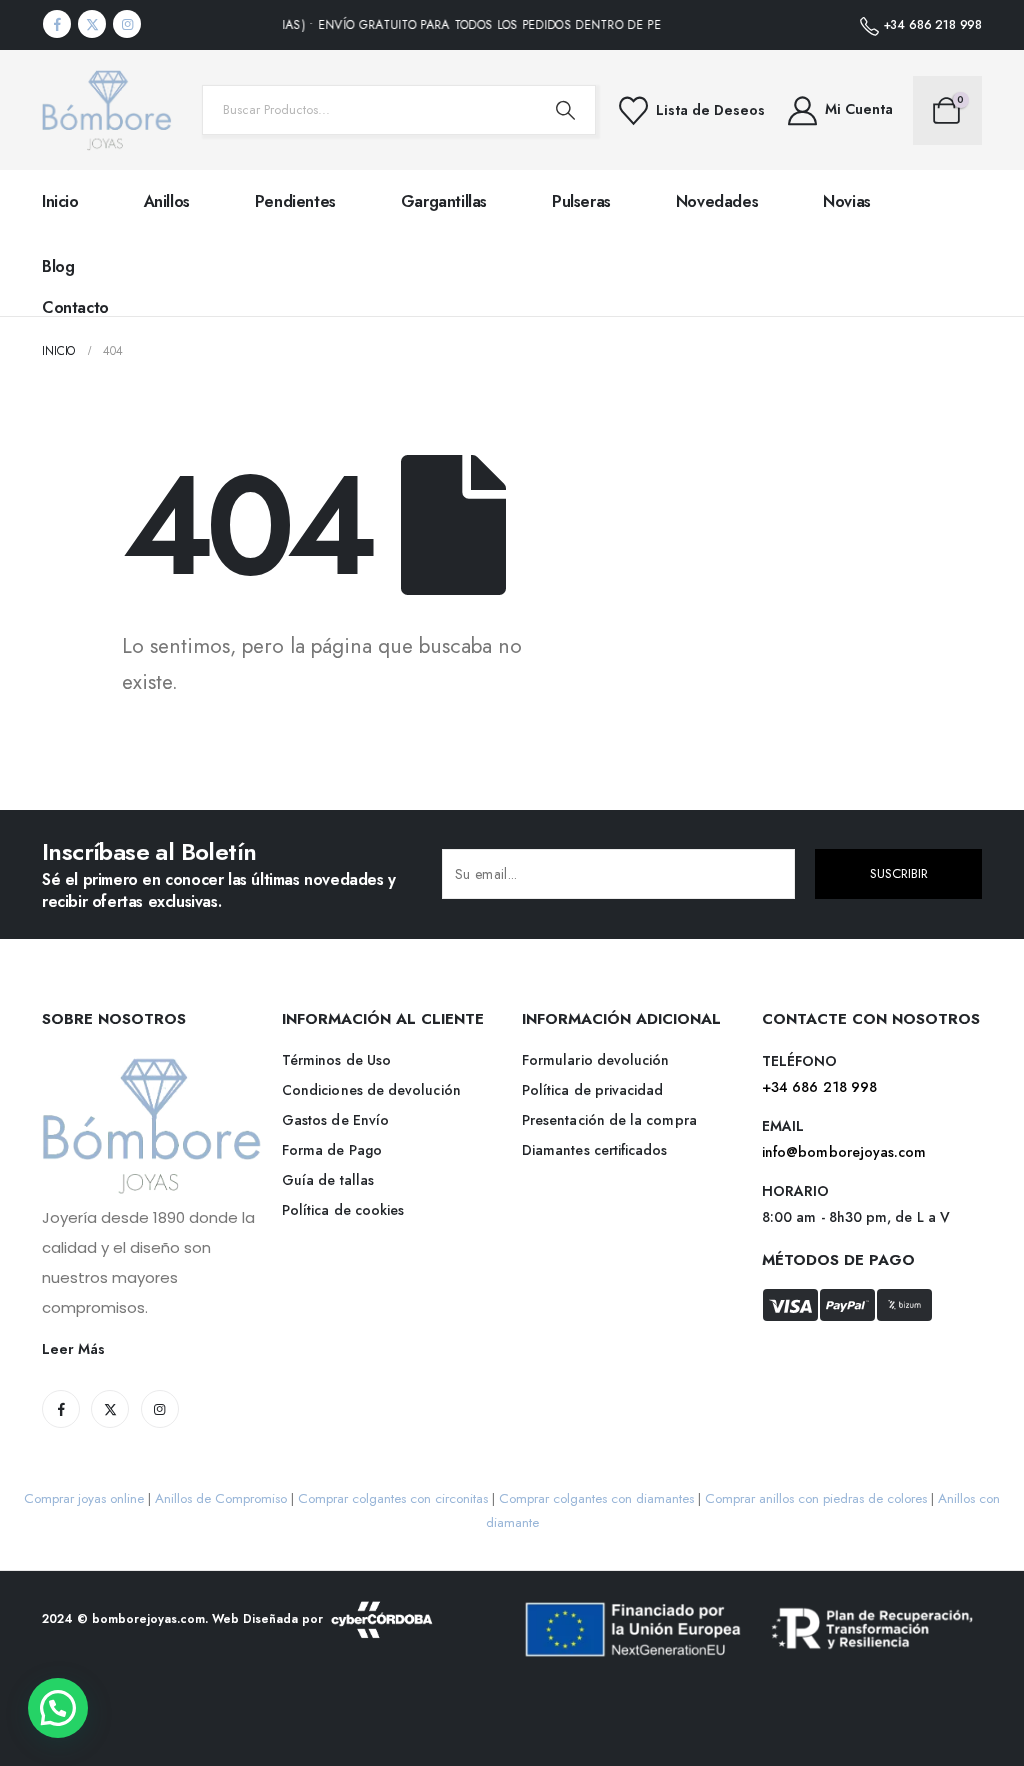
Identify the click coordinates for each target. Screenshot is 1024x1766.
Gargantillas (444, 201)
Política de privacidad (593, 1090)
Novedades (717, 201)
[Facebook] (57, 24)
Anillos (167, 201)
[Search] (565, 110)
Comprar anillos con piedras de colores (816, 1498)
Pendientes (295, 201)
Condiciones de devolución (371, 1090)
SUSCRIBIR (899, 873)
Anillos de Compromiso (221, 1498)
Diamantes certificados (595, 1150)
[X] (92, 24)
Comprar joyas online (84, 1498)
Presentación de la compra (609, 1120)
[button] (58, 1708)
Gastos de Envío (335, 1120)
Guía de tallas (328, 1180)
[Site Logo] (107, 110)
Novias (847, 201)
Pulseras (581, 201)
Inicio (60, 201)
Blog (58, 266)
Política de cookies (343, 1210)
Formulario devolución (595, 1060)
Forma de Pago (332, 1150)
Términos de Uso (336, 1060)
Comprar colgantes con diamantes (596, 1498)
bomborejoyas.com (148, 1618)
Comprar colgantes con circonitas (393, 1498)
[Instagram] (127, 24)
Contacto (75, 307)
